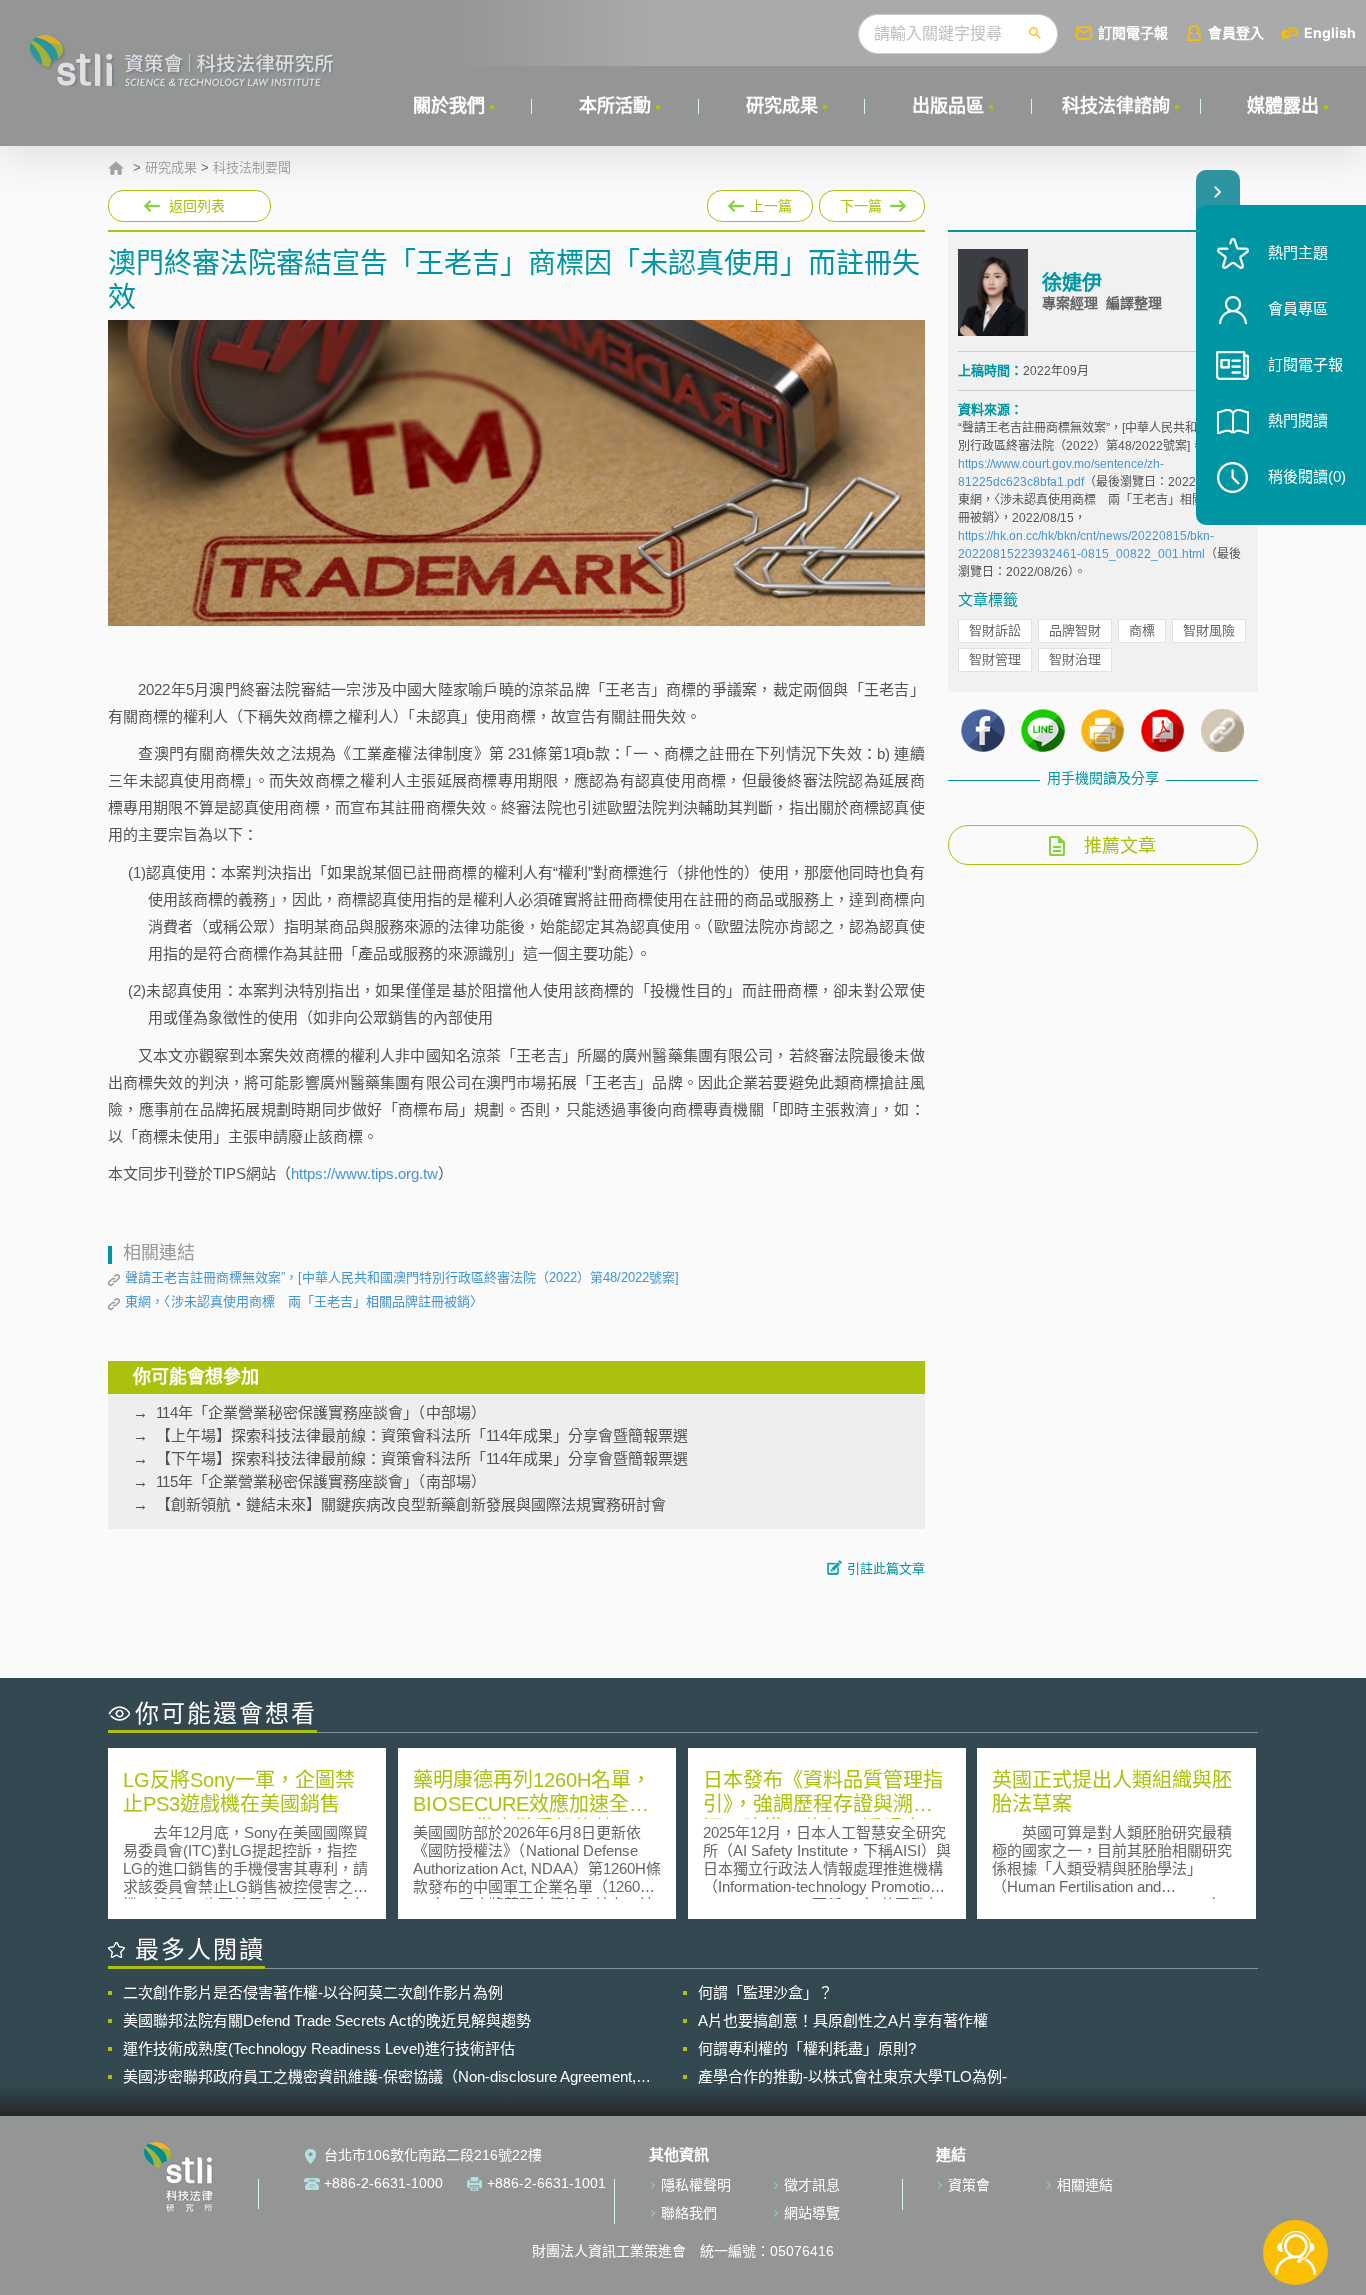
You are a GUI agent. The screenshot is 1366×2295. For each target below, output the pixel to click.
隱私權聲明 (696, 2185)
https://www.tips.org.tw (364, 1173)
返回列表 (197, 206)
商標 (1142, 630)
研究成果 (782, 106)
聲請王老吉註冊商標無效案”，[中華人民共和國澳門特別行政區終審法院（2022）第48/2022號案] (402, 1277)
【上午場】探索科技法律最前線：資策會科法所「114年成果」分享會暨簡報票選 (422, 1435)
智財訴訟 (995, 630)
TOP (1295, 2186)
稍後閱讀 (1307, 476)
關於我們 (449, 106)
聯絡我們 (689, 2213)
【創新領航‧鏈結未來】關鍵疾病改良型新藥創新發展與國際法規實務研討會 (411, 1504)
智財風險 (1209, 630)
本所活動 (615, 106)
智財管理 (995, 659)
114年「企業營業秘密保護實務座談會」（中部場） (321, 1412)
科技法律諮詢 (1116, 106)
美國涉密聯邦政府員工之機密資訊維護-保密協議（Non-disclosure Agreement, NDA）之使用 (379, 2077)
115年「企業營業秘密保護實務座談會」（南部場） (321, 1481)
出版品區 (948, 106)
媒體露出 (1283, 106)
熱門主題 (1298, 252)
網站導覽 (812, 2213)
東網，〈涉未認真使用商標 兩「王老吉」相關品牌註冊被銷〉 (304, 1301)
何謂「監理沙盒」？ (765, 1992)
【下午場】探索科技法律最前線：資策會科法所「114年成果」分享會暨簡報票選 (422, 1458)
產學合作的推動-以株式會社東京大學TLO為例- (852, 2076)
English (1330, 32)
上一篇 (760, 202)
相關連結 (1085, 2185)
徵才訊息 (812, 2185)
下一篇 (872, 202)
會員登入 (1236, 32)
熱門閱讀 (1298, 420)
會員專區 (1298, 308)
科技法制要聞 (252, 168)
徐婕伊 (1072, 283)
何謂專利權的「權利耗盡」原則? (807, 2048)
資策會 (969, 2185)
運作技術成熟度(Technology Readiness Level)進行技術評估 (319, 2048)
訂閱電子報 (1133, 32)
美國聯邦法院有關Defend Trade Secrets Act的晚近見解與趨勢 (327, 2020)
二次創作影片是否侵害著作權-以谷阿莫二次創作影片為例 (313, 1992)
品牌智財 (1075, 630)
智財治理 (1075, 659)
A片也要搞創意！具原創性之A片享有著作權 (843, 2020)
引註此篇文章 (886, 1568)
